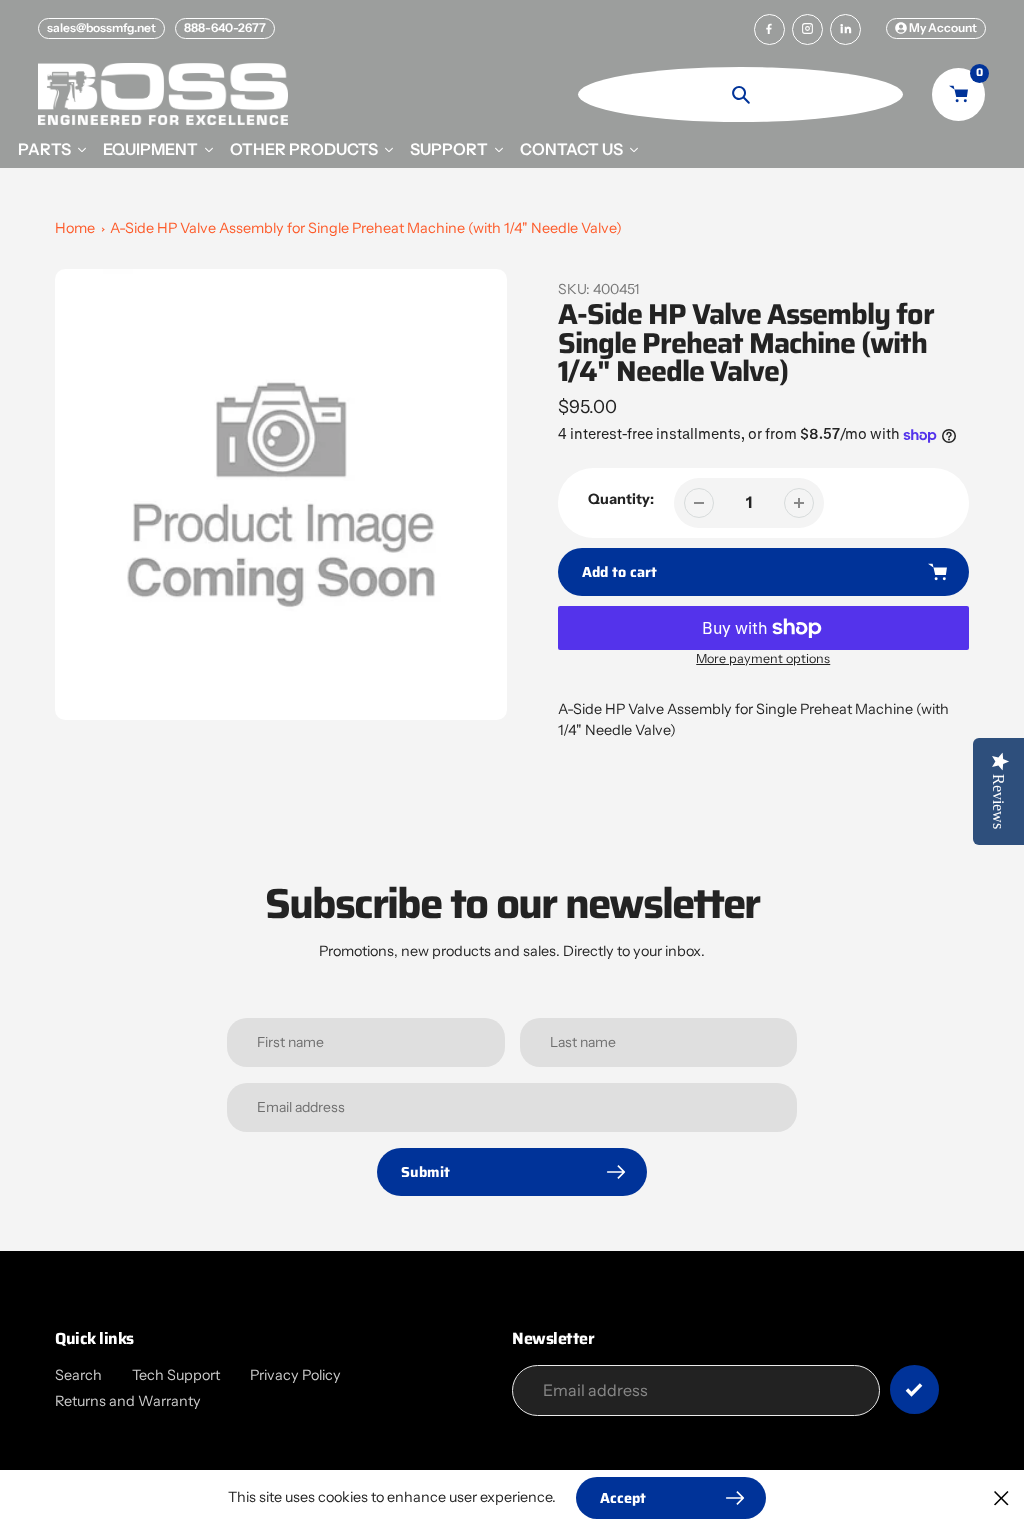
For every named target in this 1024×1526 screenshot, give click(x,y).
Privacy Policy (295, 1375)
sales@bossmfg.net (101, 27)
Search (78, 1375)
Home (75, 228)
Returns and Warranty (128, 1401)
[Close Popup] (1001, 1497)
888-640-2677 (225, 27)
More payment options (763, 658)
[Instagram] (807, 29)
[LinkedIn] (845, 29)
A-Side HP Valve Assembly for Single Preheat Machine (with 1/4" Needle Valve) (366, 228)
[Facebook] (769, 29)
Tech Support (176, 1375)
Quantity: (621, 499)
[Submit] (914, 1389)
